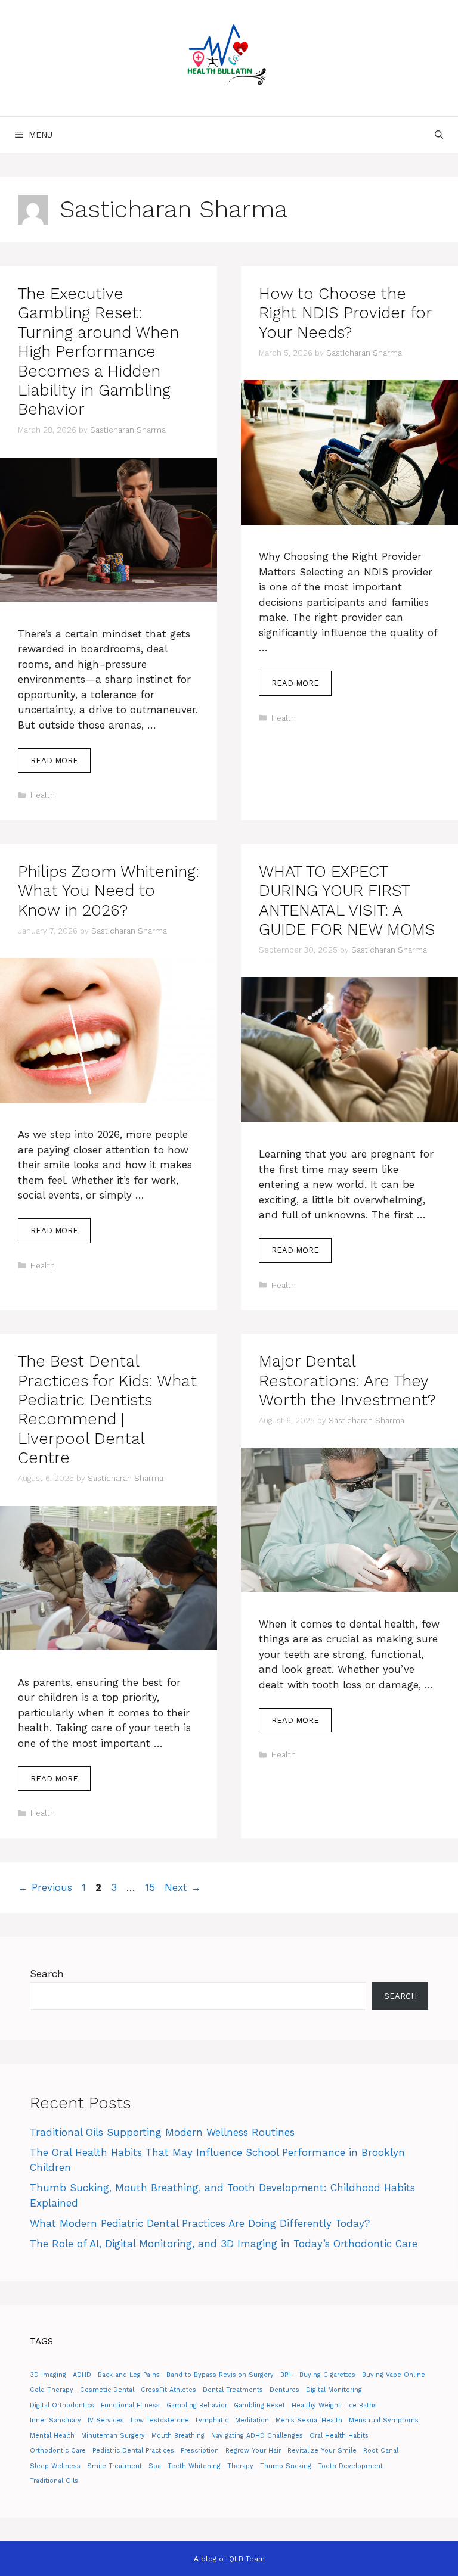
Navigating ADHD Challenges (257, 2436)
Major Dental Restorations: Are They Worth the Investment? (347, 1381)
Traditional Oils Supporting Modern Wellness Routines (162, 2132)
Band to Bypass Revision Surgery (220, 2375)
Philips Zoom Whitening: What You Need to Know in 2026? (109, 891)
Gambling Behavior (197, 2405)
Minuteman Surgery (113, 2436)
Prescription (200, 2451)
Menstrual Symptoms (384, 2420)
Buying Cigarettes (327, 2375)
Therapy (240, 2466)
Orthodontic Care (58, 2451)
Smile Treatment (114, 2466)
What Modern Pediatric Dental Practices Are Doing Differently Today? (200, 2223)
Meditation (252, 2420)
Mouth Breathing (178, 2436)
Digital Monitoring (334, 2390)
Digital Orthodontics (62, 2405)
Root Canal (381, 2451)
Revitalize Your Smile (322, 2451)
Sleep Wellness (55, 2466)
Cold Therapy (52, 2390)
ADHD (82, 2375)
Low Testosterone (160, 2420)
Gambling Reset (259, 2405)
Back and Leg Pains (129, 2375)
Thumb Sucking (286, 2466)
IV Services (106, 2420)
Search (47, 1974)
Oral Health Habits (339, 2436)
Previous (45, 1887)
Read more (54, 760)
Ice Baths (362, 2405)
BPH (287, 2375)
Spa (155, 2466)
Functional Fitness (130, 2405)
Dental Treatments (233, 2390)
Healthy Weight (316, 2405)
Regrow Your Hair (253, 2451)
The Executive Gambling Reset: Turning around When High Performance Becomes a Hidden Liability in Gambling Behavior (98, 351)
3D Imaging (48, 2375)
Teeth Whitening (194, 2466)
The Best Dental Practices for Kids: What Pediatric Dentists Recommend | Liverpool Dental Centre (107, 1410)
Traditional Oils (54, 2481)
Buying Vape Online (394, 2375)
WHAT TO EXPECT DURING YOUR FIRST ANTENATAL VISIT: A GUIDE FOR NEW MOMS (347, 900)
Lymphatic (212, 2420)
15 (151, 1887)
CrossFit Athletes (168, 2390)
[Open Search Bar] (439, 135)
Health (43, 795)
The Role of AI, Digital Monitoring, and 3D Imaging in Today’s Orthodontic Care (224, 2244)
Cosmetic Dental (107, 2390)
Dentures (284, 2390)
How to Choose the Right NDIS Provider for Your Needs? (345, 313)
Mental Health (52, 2436)
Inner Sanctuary (55, 2420)
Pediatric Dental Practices (133, 2451)
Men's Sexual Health (309, 2420)
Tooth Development (350, 2466)
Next (183, 1887)
